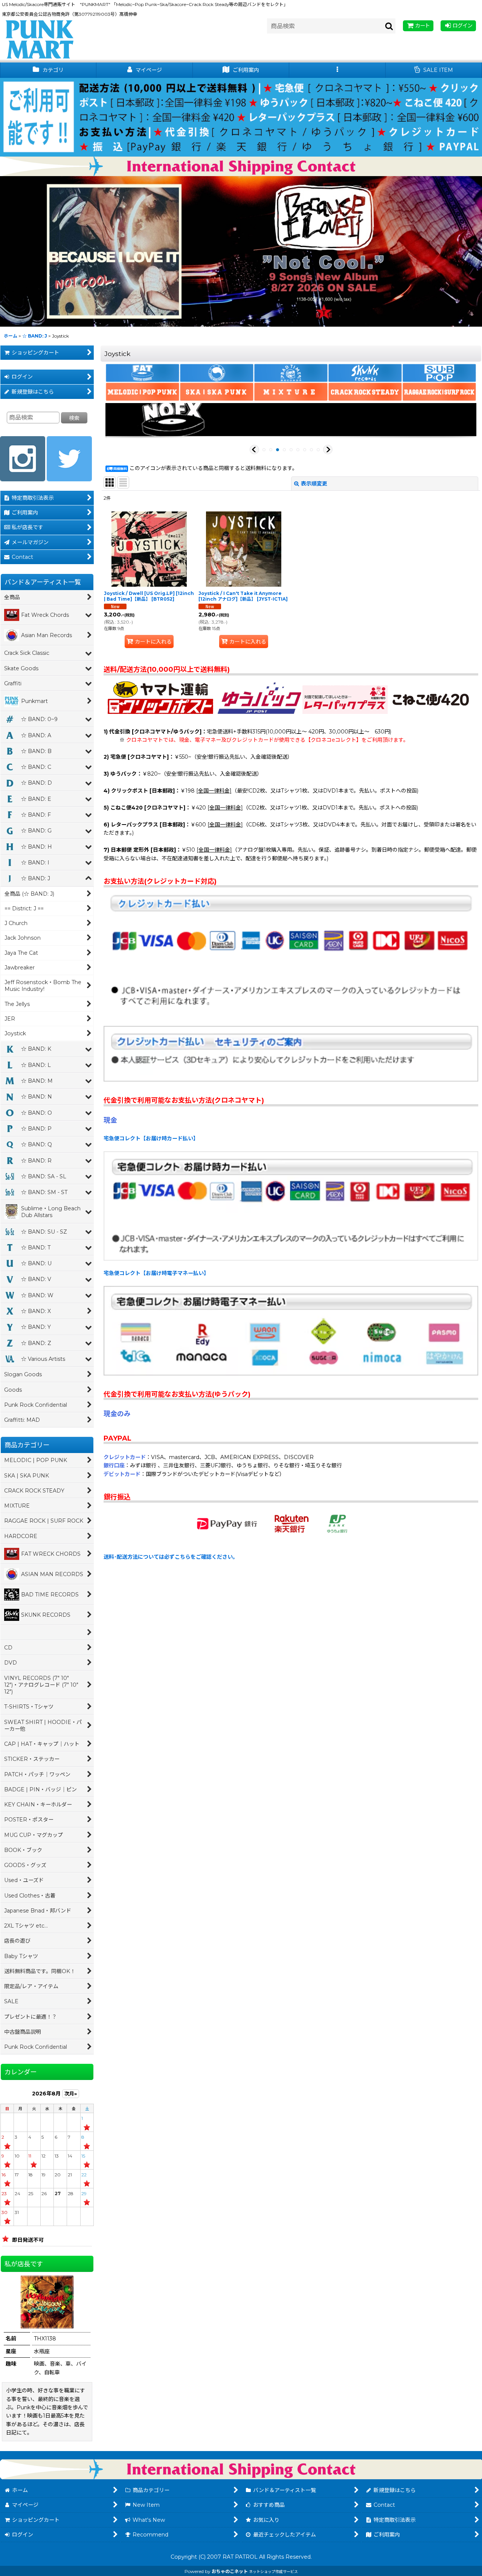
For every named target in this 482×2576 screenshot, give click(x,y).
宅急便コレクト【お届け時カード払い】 (151, 1138)
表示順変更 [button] (314, 484)
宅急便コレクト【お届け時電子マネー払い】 (156, 1273)
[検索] (389, 26)
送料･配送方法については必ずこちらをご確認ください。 (171, 1557)
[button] (337, 70)
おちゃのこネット (230, 2571)
